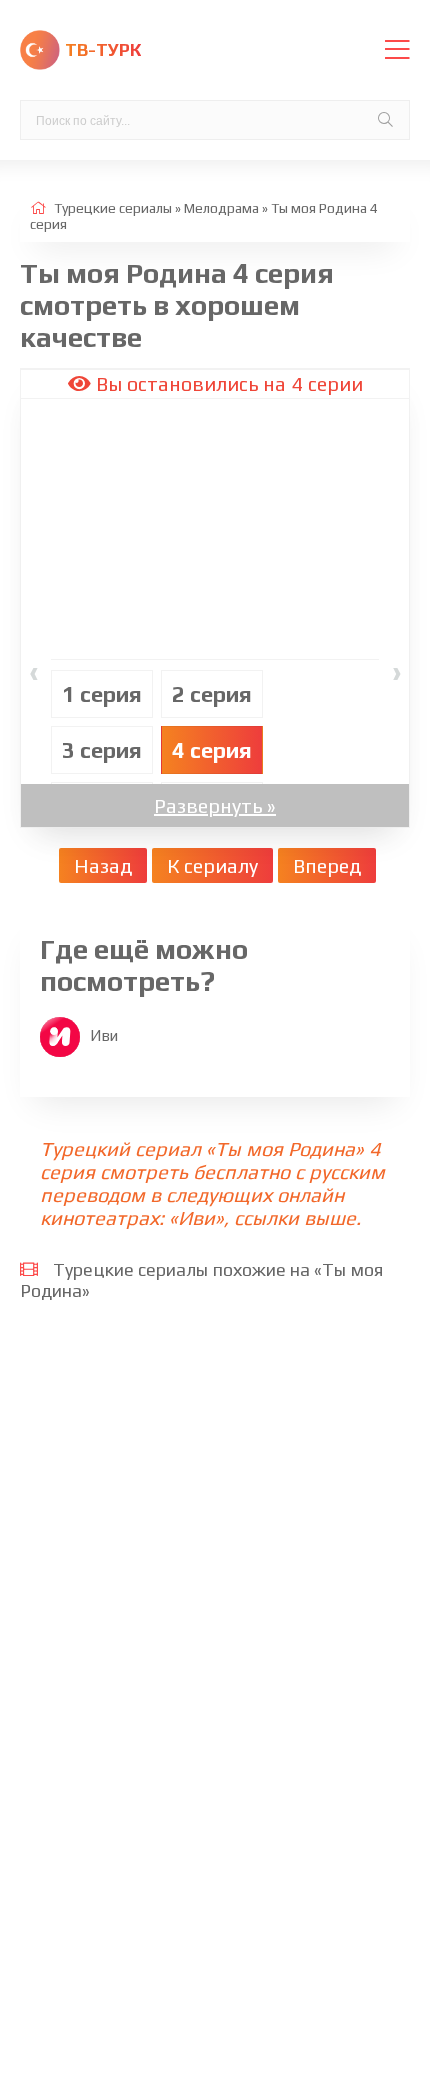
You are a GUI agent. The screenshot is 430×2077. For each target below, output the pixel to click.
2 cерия (212, 694)
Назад (103, 865)
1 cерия (102, 694)
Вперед (327, 865)
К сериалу (212, 865)
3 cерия (102, 750)
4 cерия (212, 750)
